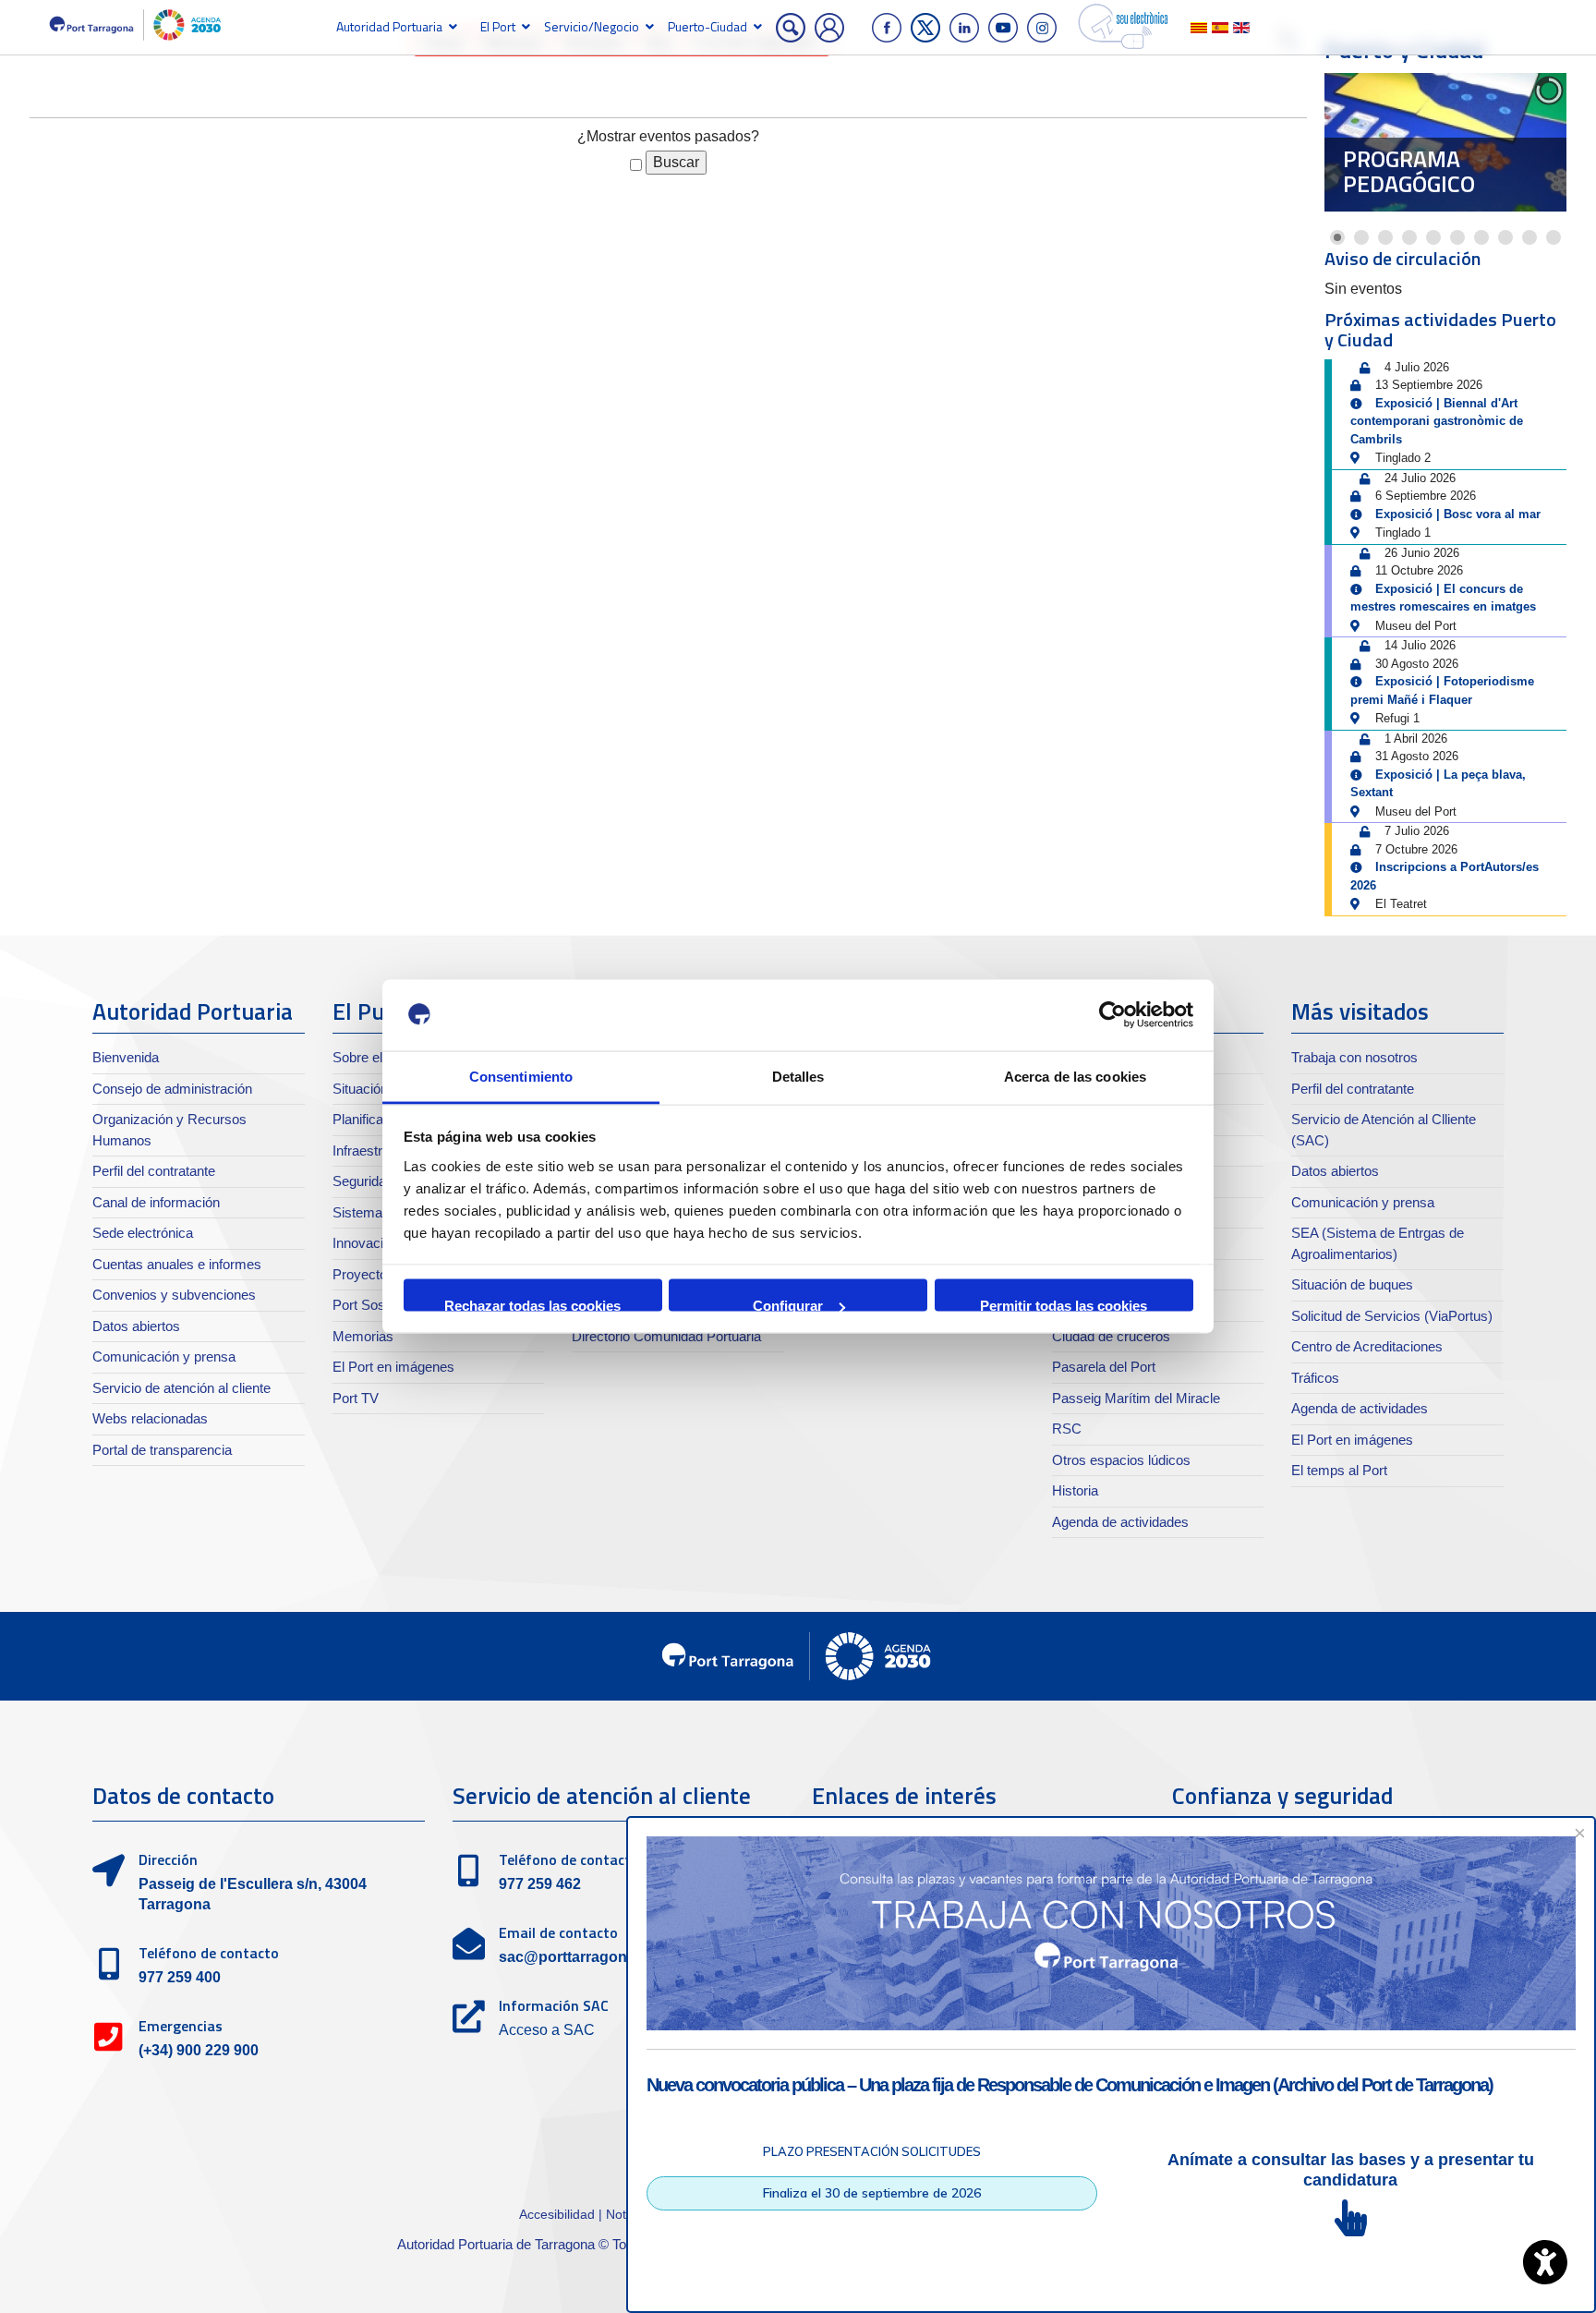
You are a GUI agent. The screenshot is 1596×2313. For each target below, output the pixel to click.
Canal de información (156, 1202)
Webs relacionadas (150, 1418)
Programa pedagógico (1409, 172)
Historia (1075, 1490)
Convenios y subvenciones (174, 1295)
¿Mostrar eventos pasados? (668, 136)
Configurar (788, 1305)
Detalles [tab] (798, 1076)
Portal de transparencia (162, 1450)
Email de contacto (558, 1932)
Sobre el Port (372, 1057)
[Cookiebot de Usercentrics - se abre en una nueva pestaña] (1112, 1015)
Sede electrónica (143, 1233)
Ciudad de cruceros (1111, 1336)
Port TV (356, 1398)
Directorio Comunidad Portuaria (666, 1336)
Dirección (168, 1859)
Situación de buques (1352, 1284)
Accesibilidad (559, 2214)
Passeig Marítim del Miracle (1136, 1398)
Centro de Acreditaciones (1367, 1346)
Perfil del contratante (154, 1171)
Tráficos (1315, 1378)
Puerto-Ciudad (707, 26)
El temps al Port (1339, 1470)
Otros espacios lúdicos (1121, 1460)
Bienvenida (126, 1057)
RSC (1067, 1429)
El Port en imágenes (393, 1367)
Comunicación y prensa (164, 1356)
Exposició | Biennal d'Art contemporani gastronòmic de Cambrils (1437, 421)
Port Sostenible (378, 1305)
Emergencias (181, 2026)
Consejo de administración (172, 1089)
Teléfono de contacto (209, 1953)
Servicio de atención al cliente (181, 1388)
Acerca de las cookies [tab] (1075, 1076)
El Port (498, 26)
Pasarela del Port (1104, 1367)
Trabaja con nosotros (1354, 1057)
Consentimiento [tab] (521, 1076)
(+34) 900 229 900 (199, 2050)
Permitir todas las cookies (1064, 1305)
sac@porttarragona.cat (580, 1957)
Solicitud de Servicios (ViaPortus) (1392, 1316)
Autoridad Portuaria (389, 26)
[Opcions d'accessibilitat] (1545, 2262)
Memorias (363, 1336)
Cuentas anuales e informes (177, 1264)
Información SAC (554, 2005)
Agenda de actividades (1120, 1522)
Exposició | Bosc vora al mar (1458, 514)
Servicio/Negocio (592, 26)
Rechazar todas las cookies (532, 1305)
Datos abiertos (136, 1326)
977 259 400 (180, 1977)
